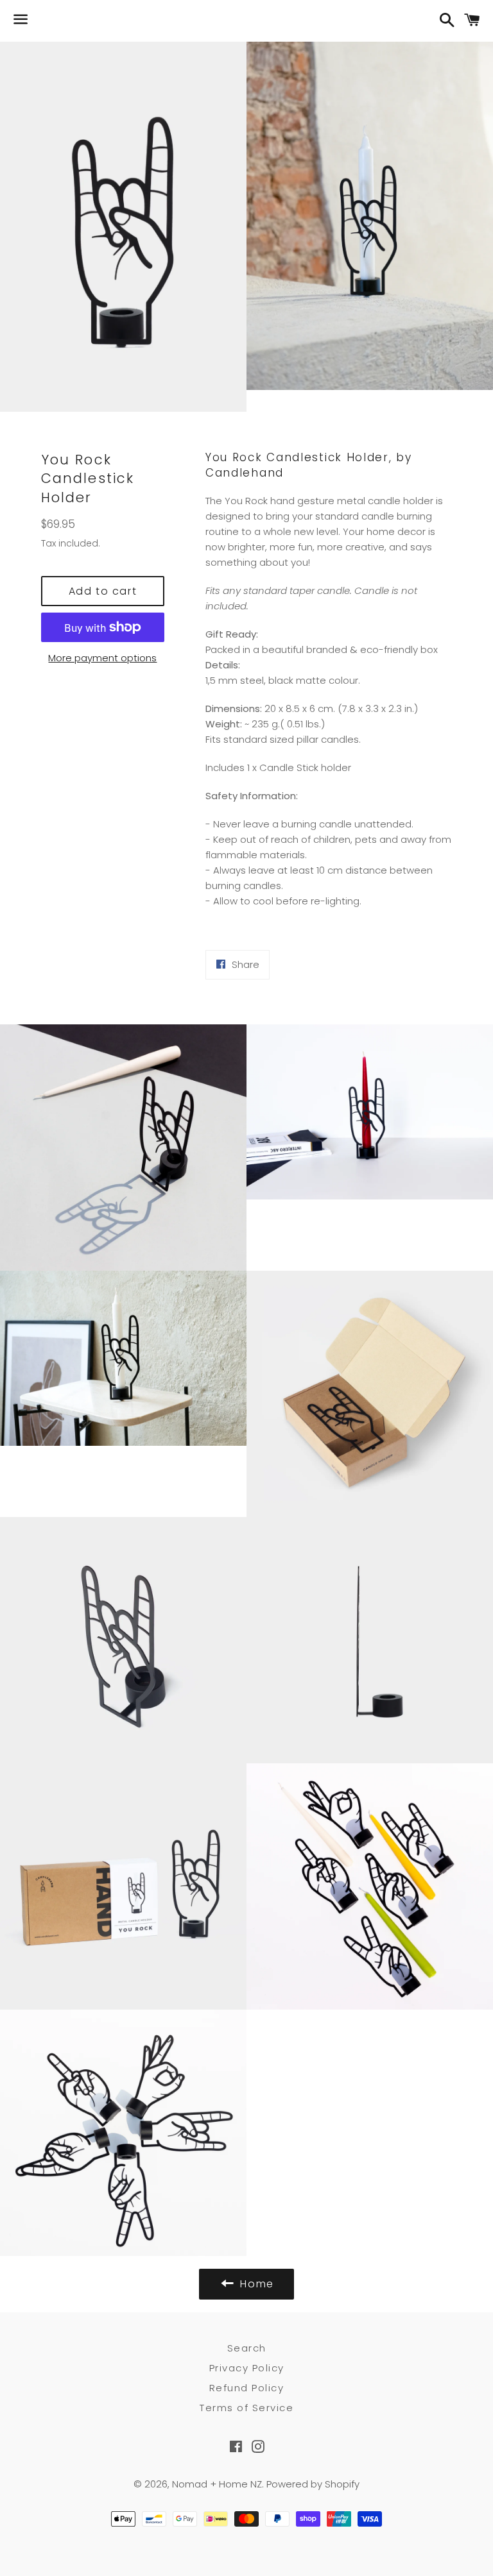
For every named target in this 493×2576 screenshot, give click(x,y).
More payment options (102, 658)
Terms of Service (246, 2408)
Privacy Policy (247, 2368)
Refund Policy (247, 2388)
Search (247, 2348)
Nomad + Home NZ (217, 2484)
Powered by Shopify (313, 2484)
